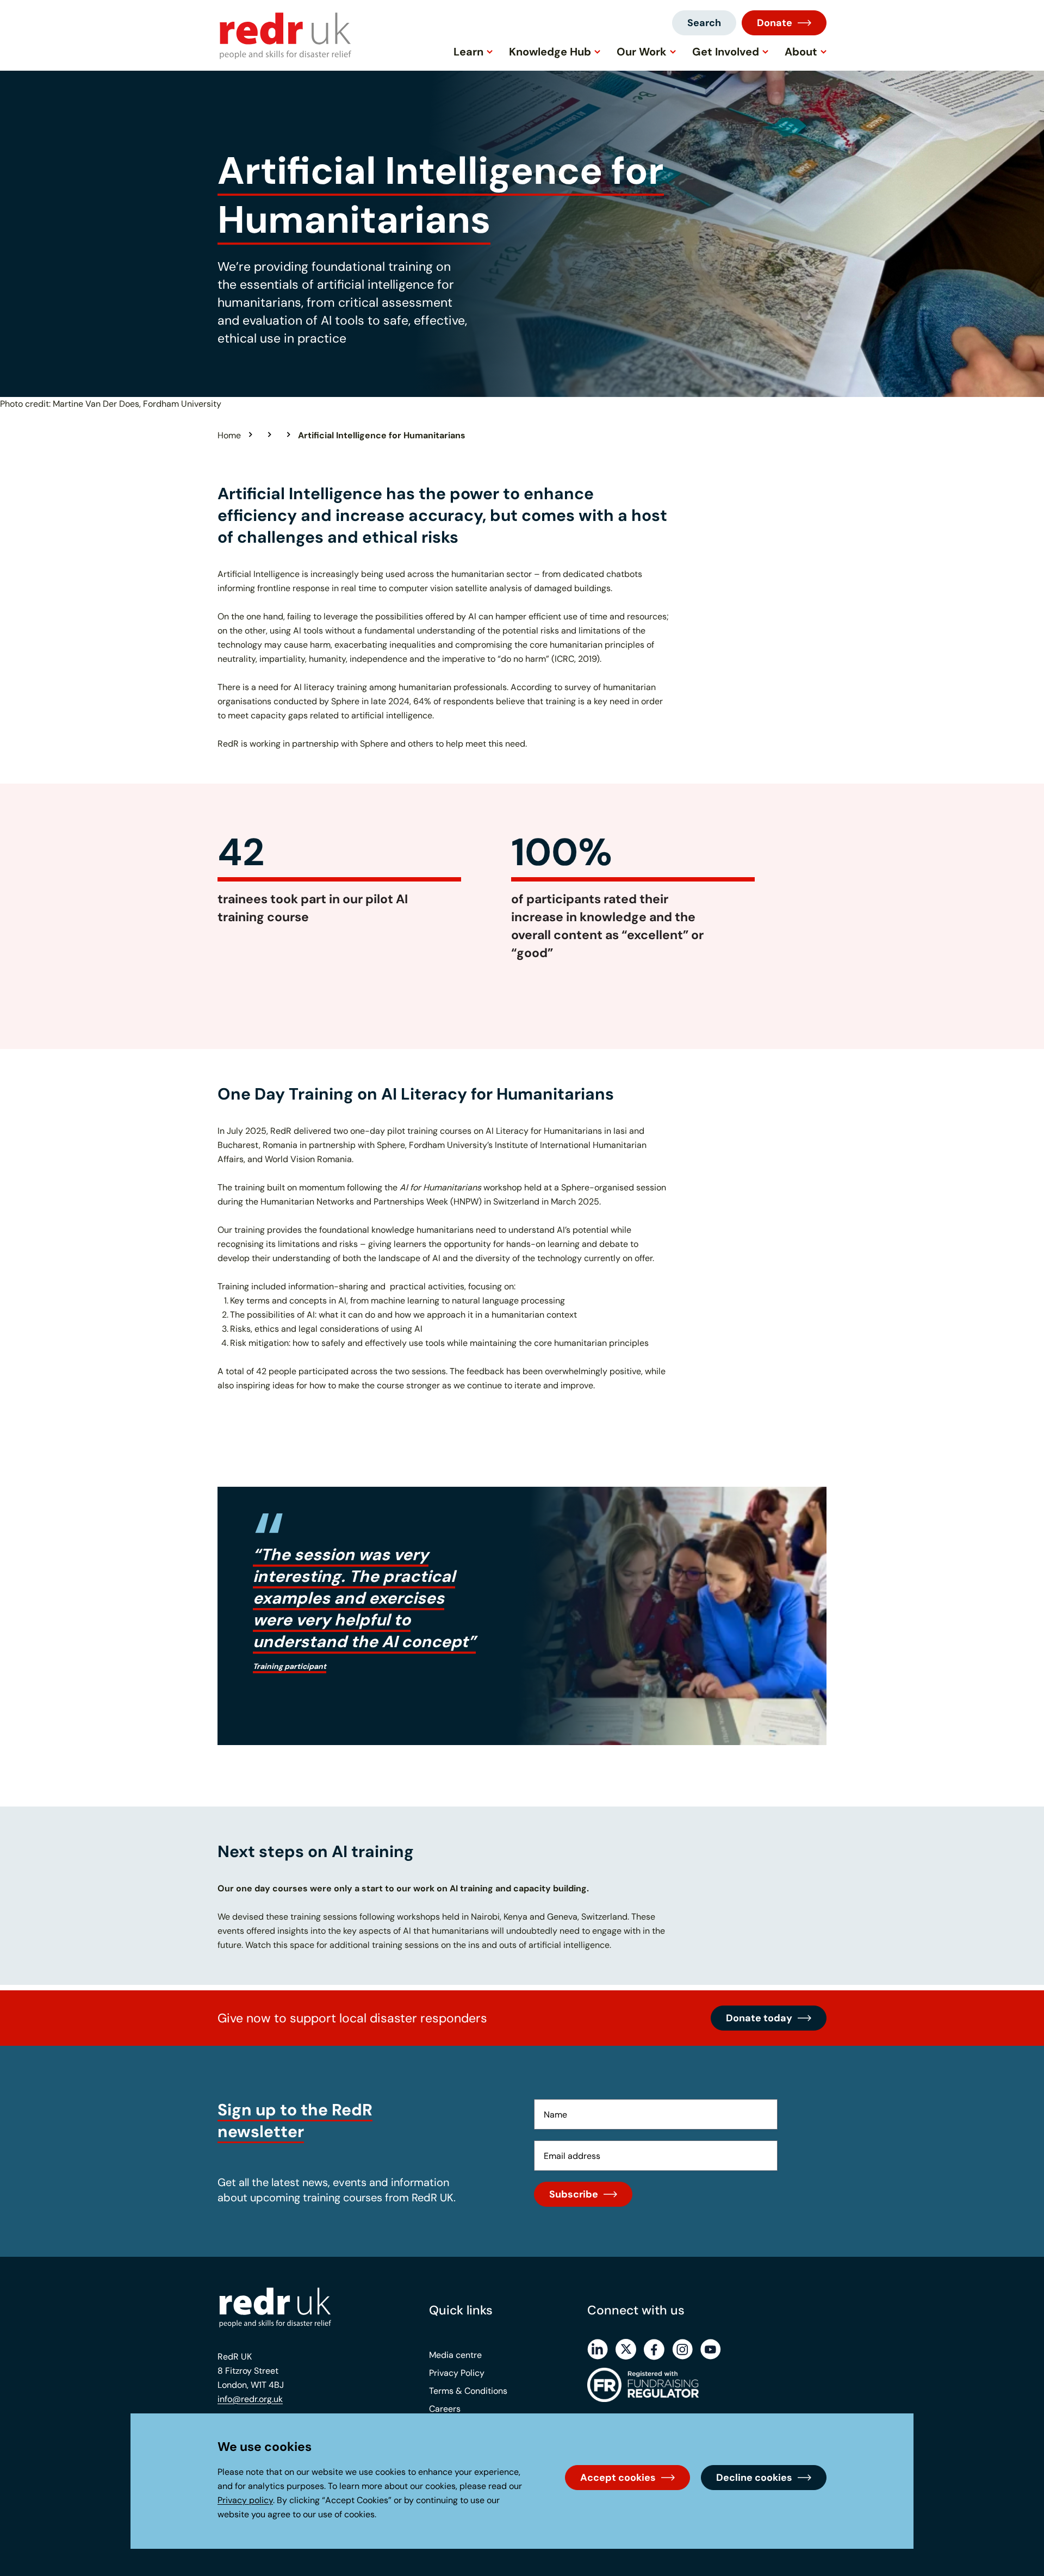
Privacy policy (245, 2500)
